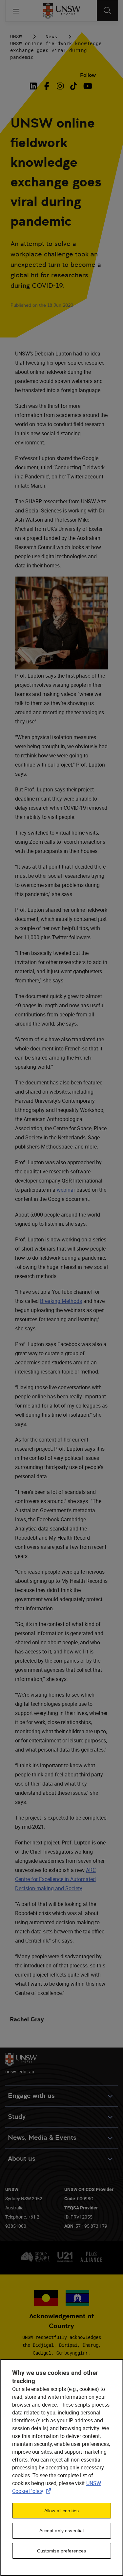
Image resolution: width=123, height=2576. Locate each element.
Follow (88, 75)
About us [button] (22, 2159)
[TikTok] (74, 86)
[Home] (61, 11)
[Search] (107, 11)
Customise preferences (62, 2551)
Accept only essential (62, 2531)
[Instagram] (60, 86)
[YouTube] (87, 86)
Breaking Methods (61, 1301)
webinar (66, 1190)
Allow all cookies (61, 2511)
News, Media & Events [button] (42, 2138)
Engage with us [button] (31, 2096)
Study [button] (17, 2117)
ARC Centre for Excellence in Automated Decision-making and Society (55, 1879)
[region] (61, 2468)
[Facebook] (47, 86)
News (51, 36)
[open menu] (16, 11)
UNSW (16, 36)
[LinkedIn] (34, 86)
